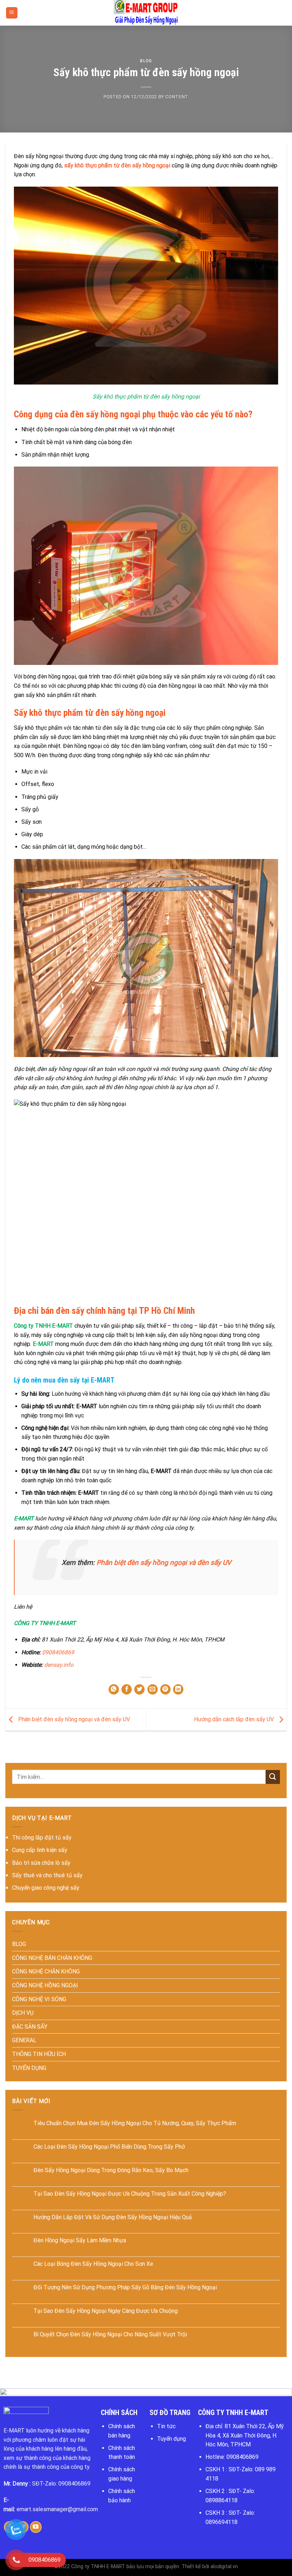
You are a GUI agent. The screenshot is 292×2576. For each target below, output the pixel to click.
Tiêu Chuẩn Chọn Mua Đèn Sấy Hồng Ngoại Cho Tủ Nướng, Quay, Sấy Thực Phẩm (135, 2123)
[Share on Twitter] (139, 1689)
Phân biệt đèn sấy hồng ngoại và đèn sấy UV (164, 1563)
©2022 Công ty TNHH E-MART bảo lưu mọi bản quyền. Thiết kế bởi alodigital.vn (146, 2567)
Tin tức (166, 2426)
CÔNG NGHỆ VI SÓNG (39, 1999)
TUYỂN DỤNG (29, 2068)
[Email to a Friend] (153, 1689)
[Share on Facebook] (127, 1689)
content (177, 97)
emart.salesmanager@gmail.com (57, 2509)
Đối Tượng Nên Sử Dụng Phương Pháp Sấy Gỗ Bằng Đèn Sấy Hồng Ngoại (125, 2287)
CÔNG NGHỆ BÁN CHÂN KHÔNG (52, 1958)
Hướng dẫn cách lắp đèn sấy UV (235, 1719)
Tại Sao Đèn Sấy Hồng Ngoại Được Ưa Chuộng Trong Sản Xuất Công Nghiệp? (130, 2194)
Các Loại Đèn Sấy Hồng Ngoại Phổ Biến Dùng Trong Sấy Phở (109, 2147)
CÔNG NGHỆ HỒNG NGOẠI (45, 1985)
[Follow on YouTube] (36, 2527)
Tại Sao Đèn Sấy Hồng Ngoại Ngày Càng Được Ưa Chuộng (106, 2311)
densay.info (59, 1665)
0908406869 (58, 1652)
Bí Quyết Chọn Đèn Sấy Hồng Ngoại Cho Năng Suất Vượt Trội (110, 2334)
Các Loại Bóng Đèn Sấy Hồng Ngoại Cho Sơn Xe (93, 2264)
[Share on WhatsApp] (114, 1689)
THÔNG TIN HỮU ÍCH (39, 2054)
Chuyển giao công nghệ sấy (46, 1888)
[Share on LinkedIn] (178, 1689)
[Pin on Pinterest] (165, 1689)
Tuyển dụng (171, 2439)
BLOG (146, 61)
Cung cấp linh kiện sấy (40, 1850)
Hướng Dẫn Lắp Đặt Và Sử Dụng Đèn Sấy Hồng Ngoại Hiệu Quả (113, 2217)
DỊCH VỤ (23, 2013)
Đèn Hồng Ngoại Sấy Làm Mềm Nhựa (80, 2240)
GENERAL (24, 2040)
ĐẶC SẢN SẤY (30, 2027)
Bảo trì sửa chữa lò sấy (41, 1863)
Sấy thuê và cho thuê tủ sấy (47, 1875)
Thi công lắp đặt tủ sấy (42, 1838)
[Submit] (273, 1777)
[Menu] (12, 13)
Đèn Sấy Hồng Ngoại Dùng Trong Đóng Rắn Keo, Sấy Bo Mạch (111, 2170)
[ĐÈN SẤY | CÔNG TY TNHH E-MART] (146, 13)
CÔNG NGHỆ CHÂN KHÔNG (46, 1971)
